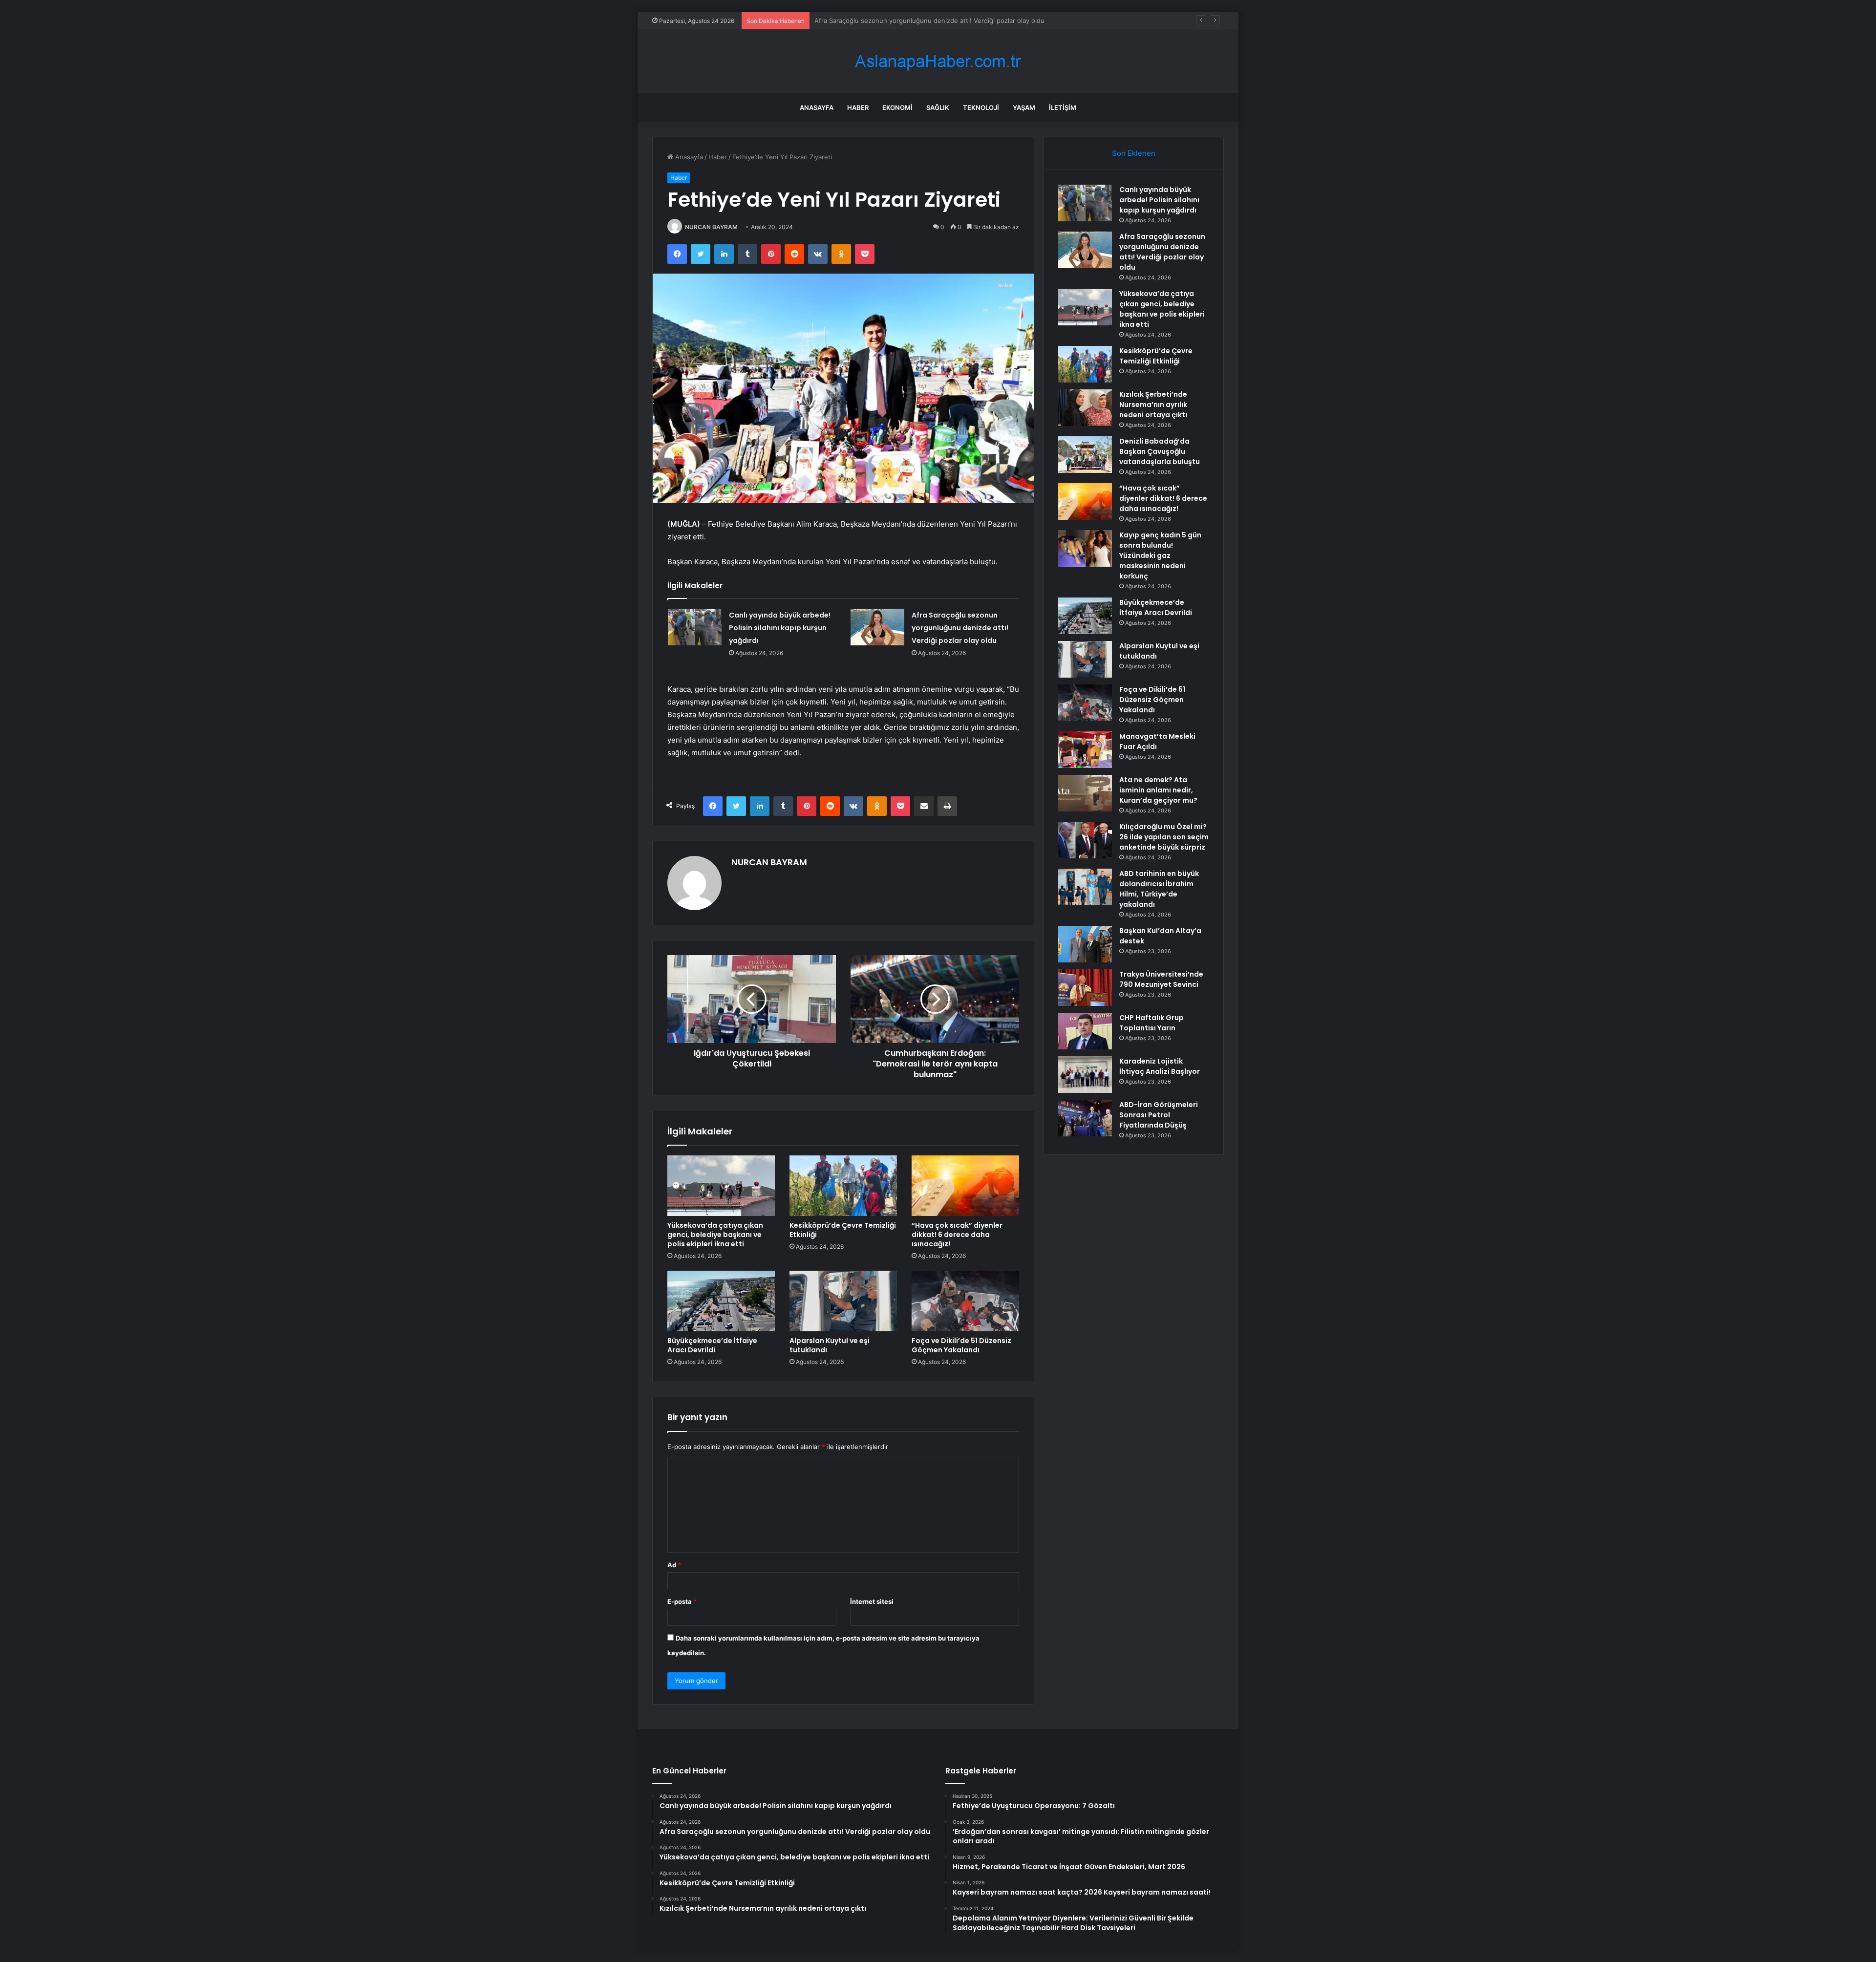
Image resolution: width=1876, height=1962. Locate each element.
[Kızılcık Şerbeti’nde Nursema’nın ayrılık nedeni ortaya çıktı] (1085, 408)
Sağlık (938, 107)
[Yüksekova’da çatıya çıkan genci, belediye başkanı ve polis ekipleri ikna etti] (721, 1186)
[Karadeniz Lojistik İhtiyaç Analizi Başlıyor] (1085, 1075)
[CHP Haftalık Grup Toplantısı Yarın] (1085, 1031)
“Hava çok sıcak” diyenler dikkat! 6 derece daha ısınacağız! (957, 1235)
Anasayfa (817, 107)
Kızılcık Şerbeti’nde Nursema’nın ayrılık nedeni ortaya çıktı (1153, 405)
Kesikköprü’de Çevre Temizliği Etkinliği (843, 1230)
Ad (674, 1565)
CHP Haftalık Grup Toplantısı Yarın (1151, 1023)
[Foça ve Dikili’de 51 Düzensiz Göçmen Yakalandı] (965, 1301)
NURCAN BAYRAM (711, 227)
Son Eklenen (1134, 153)
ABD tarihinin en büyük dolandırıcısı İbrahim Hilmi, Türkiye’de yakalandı (1159, 889)
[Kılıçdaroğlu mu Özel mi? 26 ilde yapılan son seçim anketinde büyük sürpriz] (1085, 840)
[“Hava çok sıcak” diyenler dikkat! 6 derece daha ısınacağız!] (965, 1186)
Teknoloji (981, 107)
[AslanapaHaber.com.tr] (938, 61)
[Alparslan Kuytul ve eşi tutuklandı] (843, 1301)
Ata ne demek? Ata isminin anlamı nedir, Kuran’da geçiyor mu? (1158, 790)
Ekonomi (897, 107)
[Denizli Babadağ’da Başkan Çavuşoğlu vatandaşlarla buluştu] (1085, 455)
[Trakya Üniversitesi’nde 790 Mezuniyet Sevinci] (1085, 988)
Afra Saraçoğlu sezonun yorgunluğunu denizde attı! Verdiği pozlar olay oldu (960, 628)
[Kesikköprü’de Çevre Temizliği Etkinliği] (843, 1186)
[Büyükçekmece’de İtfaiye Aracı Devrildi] (721, 1301)
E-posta (682, 1601)
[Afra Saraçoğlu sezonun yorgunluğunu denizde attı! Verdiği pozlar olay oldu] (877, 627)
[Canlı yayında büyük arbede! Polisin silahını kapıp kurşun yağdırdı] (695, 627)
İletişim (1063, 107)
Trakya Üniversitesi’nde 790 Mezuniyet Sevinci (1161, 979)
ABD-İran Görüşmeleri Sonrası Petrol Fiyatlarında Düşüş (1159, 1115)
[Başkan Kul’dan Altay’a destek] (1085, 944)
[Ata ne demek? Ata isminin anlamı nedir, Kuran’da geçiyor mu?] (1085, 793)
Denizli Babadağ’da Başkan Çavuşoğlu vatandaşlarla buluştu (1160, 451)
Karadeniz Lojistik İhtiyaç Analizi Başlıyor (1160, 1066)
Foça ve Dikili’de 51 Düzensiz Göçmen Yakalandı (961, 1345)
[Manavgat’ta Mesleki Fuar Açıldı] (1085, 750)
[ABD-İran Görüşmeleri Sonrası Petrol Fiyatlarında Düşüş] (1085, 1118)
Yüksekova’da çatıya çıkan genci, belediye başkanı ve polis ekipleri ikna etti (928, 21)
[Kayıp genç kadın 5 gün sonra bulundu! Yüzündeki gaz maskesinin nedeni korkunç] (1085, 548)
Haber (858, 107)
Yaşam (1024, 107)
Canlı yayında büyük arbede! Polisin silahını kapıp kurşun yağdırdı (780, 628)
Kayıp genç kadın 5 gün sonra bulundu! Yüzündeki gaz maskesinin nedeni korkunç (1160, 555)
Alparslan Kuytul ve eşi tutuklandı (830, 1345)
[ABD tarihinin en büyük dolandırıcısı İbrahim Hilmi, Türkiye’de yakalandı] (1085, 887)
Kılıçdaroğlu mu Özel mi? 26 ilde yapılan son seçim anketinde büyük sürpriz (1164, 837)
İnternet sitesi (872, 1601)
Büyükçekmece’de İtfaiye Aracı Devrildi (712, 1345)
